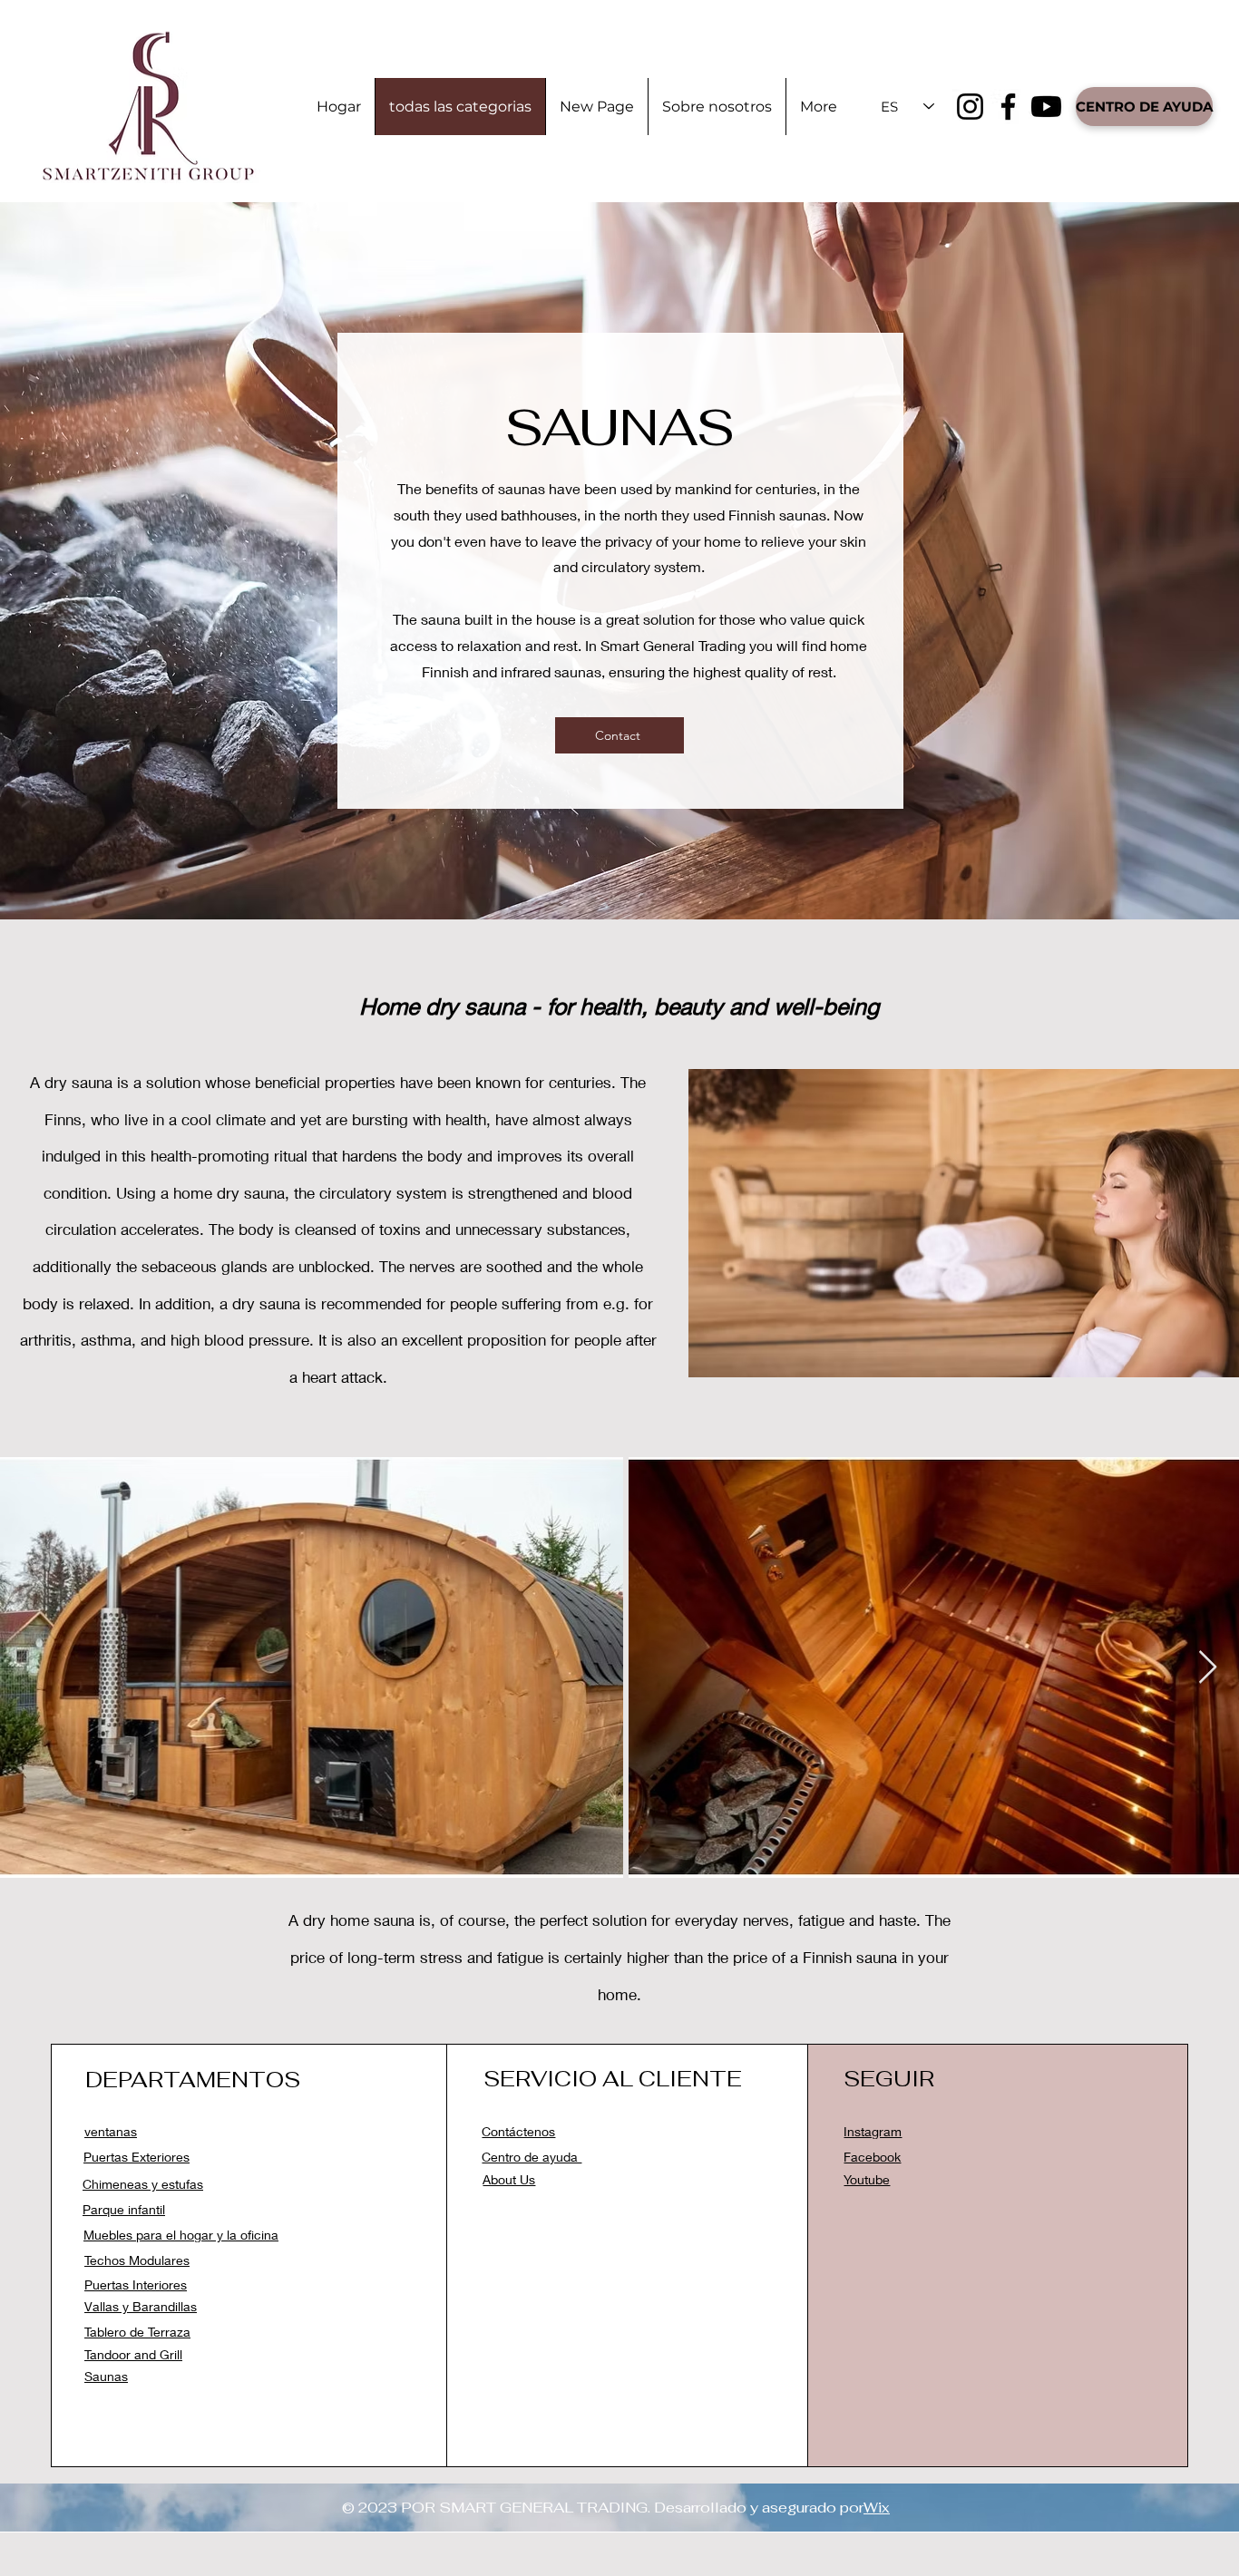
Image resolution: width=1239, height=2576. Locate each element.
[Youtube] (1046, 107)
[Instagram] (970, 107)
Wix (877, 2508)
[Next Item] (1208, 1668)
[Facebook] (1008, 107)
